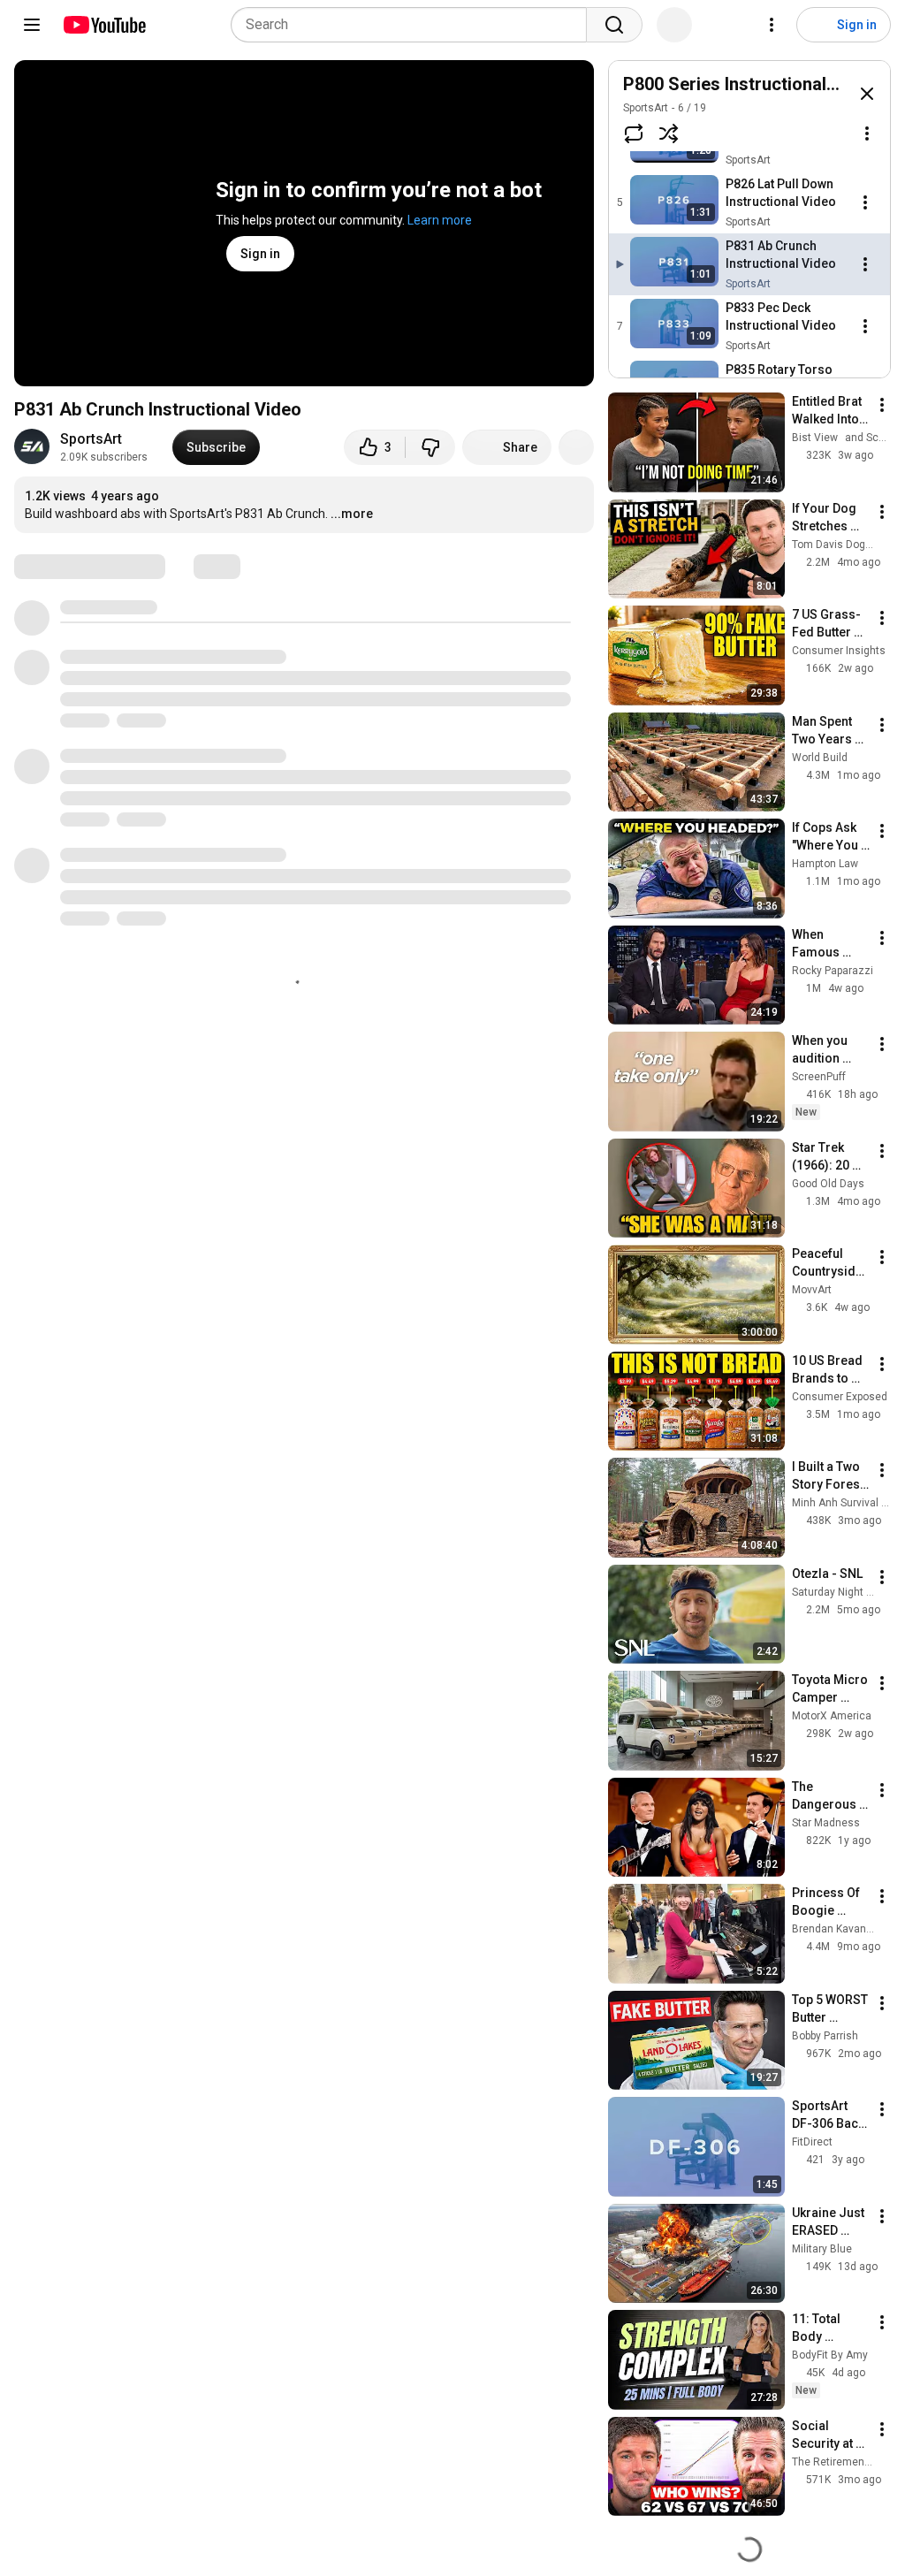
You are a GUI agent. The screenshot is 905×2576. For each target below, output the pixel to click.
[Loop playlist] (634, 133)
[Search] (614, 25)
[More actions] (576, 447)
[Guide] (32, 25)
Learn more (440, 220)
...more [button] (352, 514)
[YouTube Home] (104, 25)
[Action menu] (867, 133)
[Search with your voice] (674, 25)
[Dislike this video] (430, 447)
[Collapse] (867, 94)
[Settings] (772, 25)
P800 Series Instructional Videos (755, 84)
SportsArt (91, 439)
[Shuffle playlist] (669, 133)
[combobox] (414, 25)
